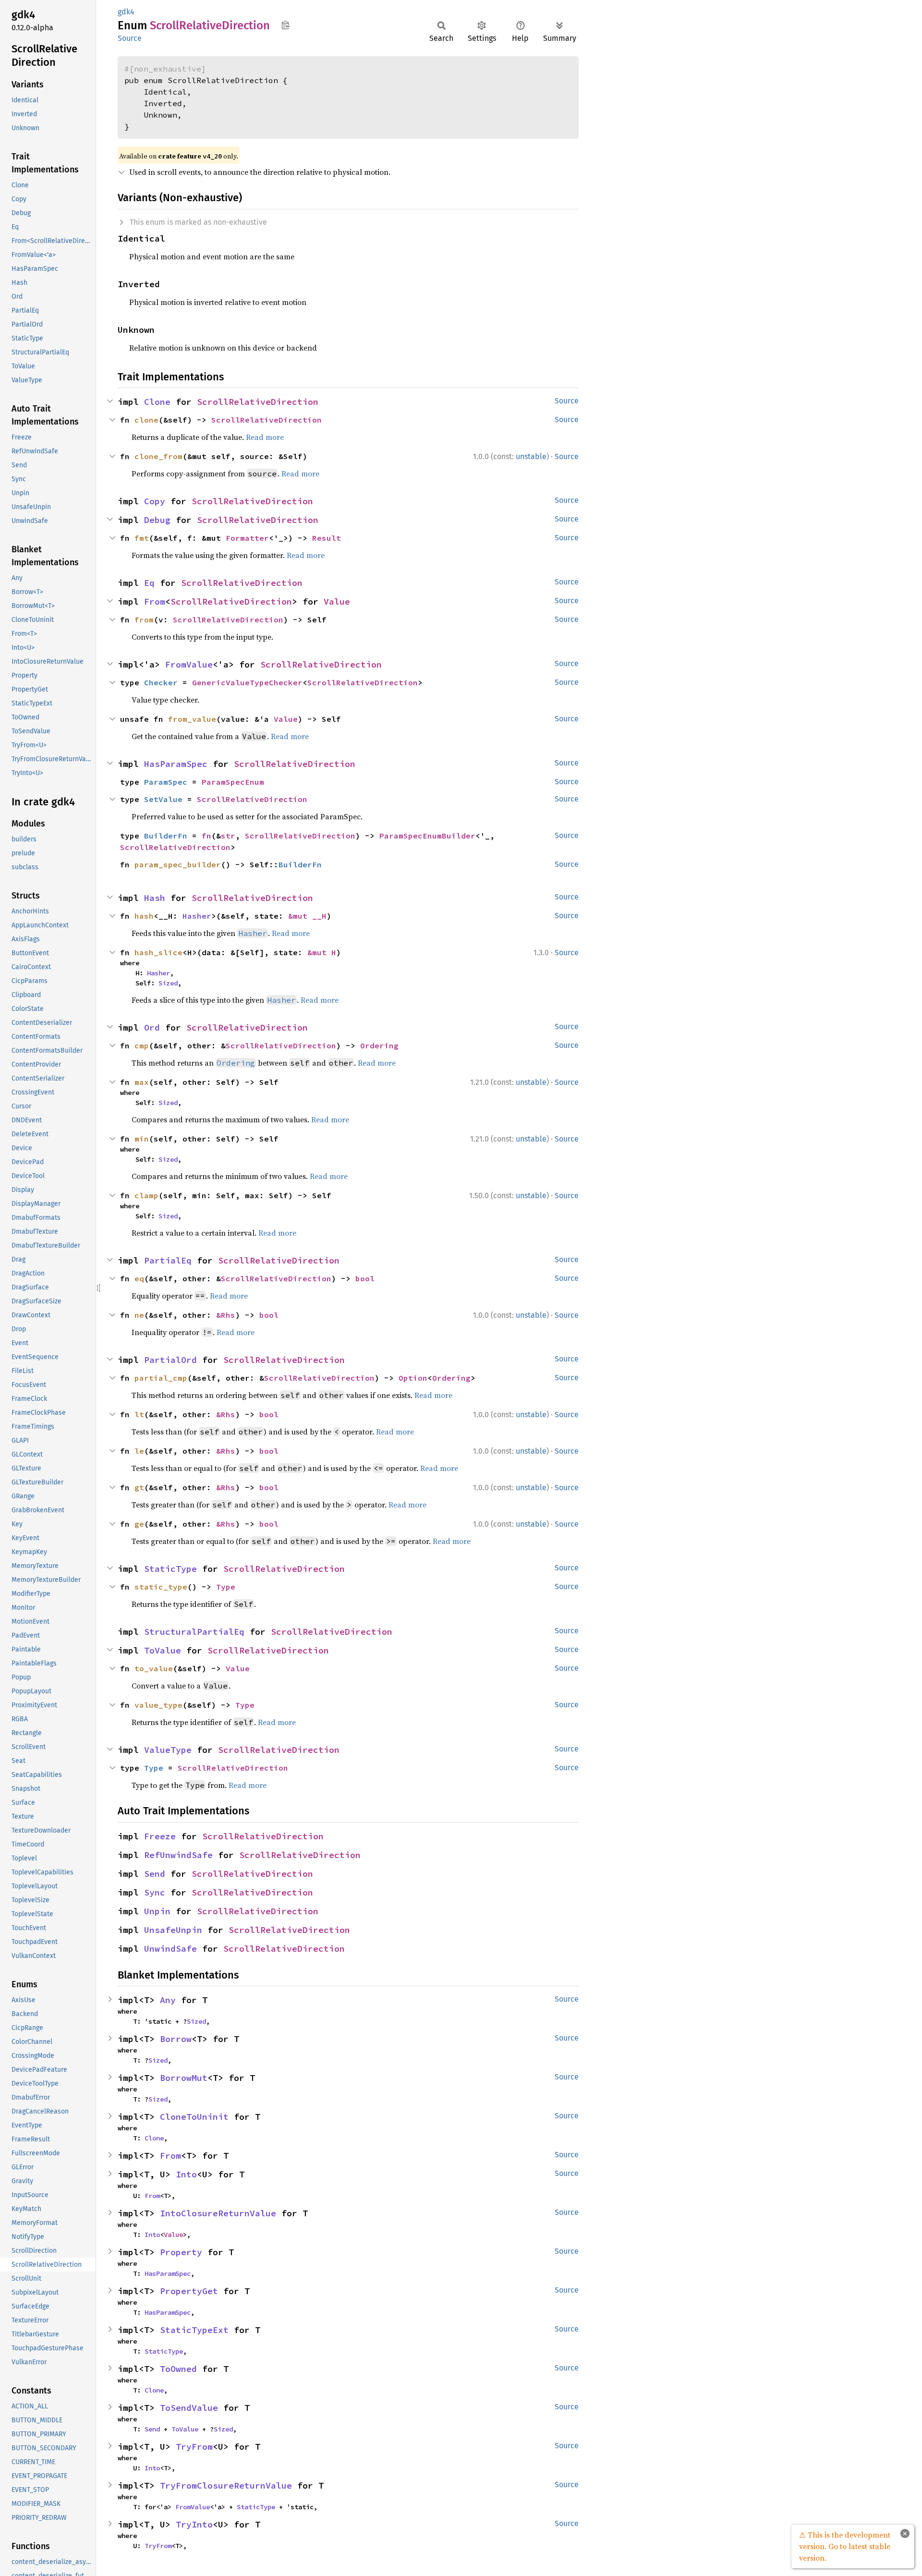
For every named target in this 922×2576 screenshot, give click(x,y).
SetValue (163, 799)
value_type (158, 1705)
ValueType (168, 1750)
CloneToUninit (194, 2117)
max (142, 1082)
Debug (157, 520)
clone (146, 420)
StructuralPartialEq (194, 1632)
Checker (161, 682)
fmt (142, 538)
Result (327, 538)
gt (139, 1487)
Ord (152, 1027)
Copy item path (285, 25)
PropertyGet (189, 2291)
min (142, 1139)
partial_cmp (161, 1378)
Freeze (160, 1836)
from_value (192, 719)
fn (206, 836)
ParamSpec (166, 782)
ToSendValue (189, 2408)
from (144, 620)
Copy (155, 501)
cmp (142, 1045)
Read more (265, 437)
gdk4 (126, 12)
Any (168, 2000)
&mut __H (307, 916)
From (155, 601)
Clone (157, 402)
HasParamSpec (176, 764)
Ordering (379, 1045)
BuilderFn (166, 836)
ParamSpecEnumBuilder (427, 836)
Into (186, 2174)
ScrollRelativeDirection (258, 402)
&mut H (322, 952)
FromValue (189, 664)
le (139, 1451)
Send (155, 1874)
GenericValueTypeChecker (247, 682)
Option (413, 1378)
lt (139, 1414)
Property (181, 2252)
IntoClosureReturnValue (218, 2213)
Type (226, 1587)
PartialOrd (170, 1360)
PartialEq (168, 1260)
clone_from (158, 456)
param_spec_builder (178, 864)
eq (139, 1278)
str (228, 836)
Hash (155, 898)
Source (130, 38)
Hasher (197, 916)
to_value (154, 1668)
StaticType (170, 1569)
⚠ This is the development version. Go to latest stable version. (845, 2546)
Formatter (247, 538)
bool (365, 1278)
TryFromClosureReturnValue (226, 2485)
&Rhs (226, 1315)
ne (139, 1315)
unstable (531, 456)
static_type (161, 1587)
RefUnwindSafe (178, 1855)
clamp (146, 1195)
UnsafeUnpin (173, 1930)
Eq (149, 583)
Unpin (157, 1911)
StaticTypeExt (194, 2330)
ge (139, 1524)
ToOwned (178, 2369)
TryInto (194, 2524)
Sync (155, 1892)
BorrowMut (184, 2078)
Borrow (176, 2039)
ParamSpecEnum (233, 782)
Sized (168, 983)
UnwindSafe (170, 1949)
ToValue (163, 1650)
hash (144, 916)
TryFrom (194, 2447)
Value (337, 601)
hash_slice (158, 952)
